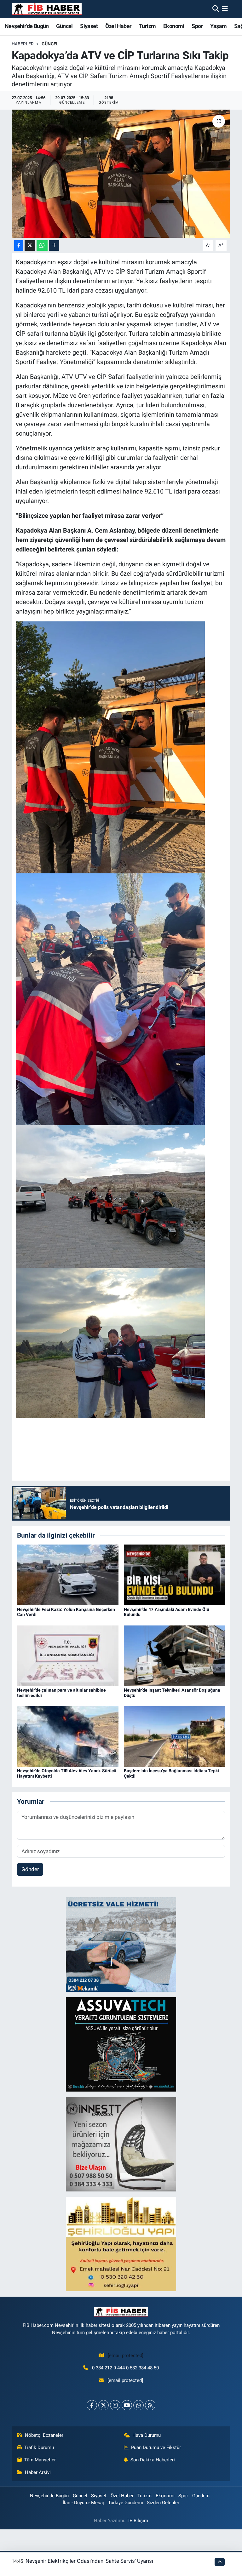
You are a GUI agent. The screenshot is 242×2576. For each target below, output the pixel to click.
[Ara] (216, 9)
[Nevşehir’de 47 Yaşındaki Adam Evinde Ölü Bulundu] (175, 1574)
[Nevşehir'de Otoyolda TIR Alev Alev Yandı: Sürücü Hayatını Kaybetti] (68, 1736)
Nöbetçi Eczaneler (44, 2435)
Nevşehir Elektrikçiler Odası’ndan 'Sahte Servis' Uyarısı (89, 2561)
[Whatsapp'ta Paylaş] (42, 246)
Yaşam (218, 26)
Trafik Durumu (39, 2447)
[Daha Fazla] (54, 246)
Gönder (30, 1869)
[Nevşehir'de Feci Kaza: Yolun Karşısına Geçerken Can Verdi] (68, 1574)
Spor (197, 26)
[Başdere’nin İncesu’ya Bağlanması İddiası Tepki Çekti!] (175, 1736)
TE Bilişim (137, 2521)
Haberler (23, 44)
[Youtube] (127, 2405)
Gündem (201, 2496)
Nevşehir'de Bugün (27, 26)
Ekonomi (174, 26)
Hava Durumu (147, 2435)
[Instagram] (115, 2405)
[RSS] (150, 2405)
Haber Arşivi (38, 2472)
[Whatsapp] (138, 2405)
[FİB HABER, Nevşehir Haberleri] (47, 9)
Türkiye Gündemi (126, 2503)
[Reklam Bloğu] (121, 1944)
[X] (104, 2405)
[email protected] (126, 2356)
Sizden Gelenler (163, 2503)
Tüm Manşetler (40, 2460)
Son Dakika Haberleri (153, 2460)
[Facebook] (92, 2405)
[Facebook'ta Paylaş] (19, 246)
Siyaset (89, 26)
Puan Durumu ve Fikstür (156, 2447)
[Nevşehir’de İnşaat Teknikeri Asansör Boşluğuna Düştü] (175, 1655)
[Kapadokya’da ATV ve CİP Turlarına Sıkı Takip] (121, 174)
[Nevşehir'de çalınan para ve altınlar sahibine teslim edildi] (68, 1655)
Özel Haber (118, 26)
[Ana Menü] (225, 9)
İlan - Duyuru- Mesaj (83, 2503)
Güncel (64, 26)
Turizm (147, 26)
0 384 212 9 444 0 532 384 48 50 (125, 2368)
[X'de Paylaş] (30, 246)
